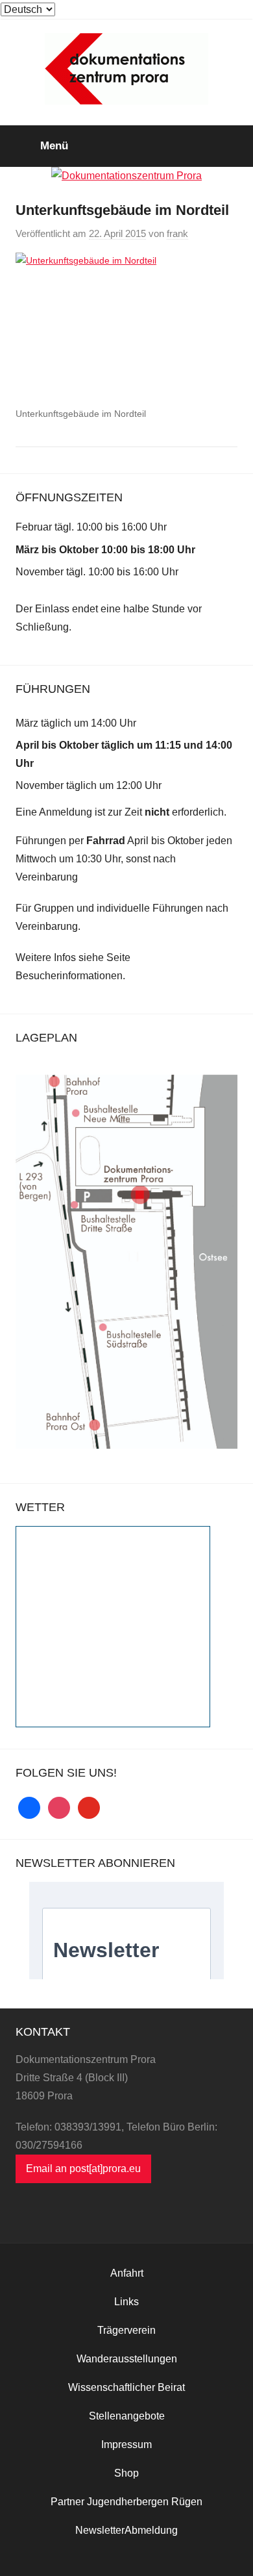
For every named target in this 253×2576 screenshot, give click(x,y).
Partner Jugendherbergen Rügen (126, 2502)
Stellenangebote (127, 2416)
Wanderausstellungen (127, 2359)
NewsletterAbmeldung (126, 2530)
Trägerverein (126, 2330)
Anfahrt (127, 2273)
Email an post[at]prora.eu (83, 2169)
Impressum (126, 2445)
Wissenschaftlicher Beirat (126, 2387)
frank (177, 233)
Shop (126, 2473)
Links (126, 2302)
